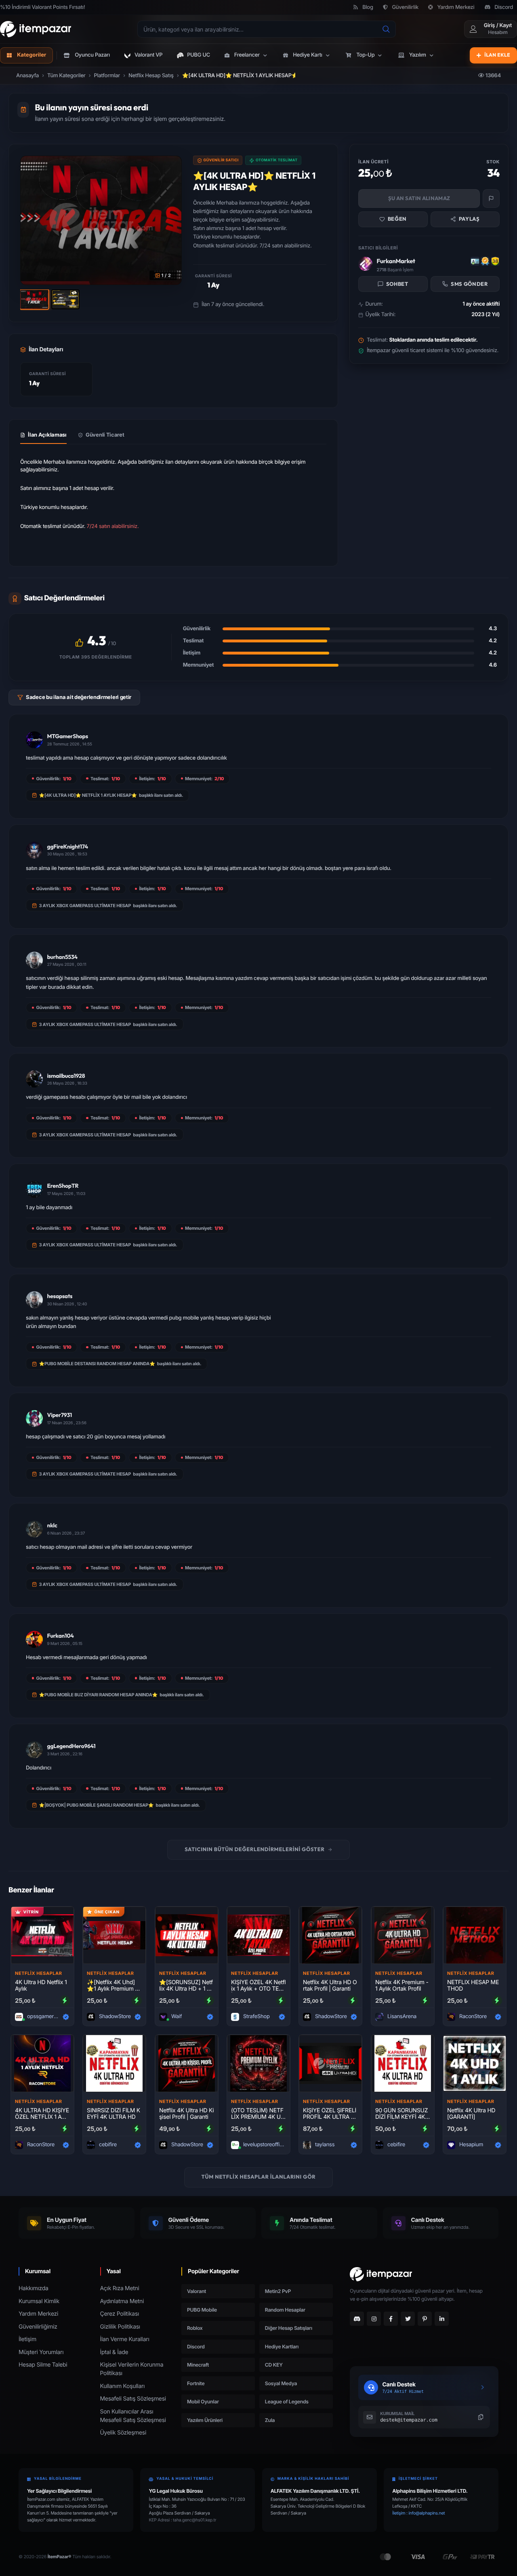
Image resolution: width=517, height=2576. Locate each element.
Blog (368, 7)
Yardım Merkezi (456, 7)
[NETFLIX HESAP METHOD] (475, 1935)
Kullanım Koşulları (123, 2386)
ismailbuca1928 (66, 1076)
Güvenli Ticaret (105, 435)
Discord (504, 7)
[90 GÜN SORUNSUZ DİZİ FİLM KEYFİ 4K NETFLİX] (403, 2063)
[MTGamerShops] (34, 740)
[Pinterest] (425, 2319)
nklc (52, 1525)
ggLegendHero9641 (71, 1746)
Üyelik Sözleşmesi (123, 2433)
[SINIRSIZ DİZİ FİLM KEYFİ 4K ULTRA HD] (114, 2063)
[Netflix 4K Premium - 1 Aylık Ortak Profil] (403, 1935)
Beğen (397, 219)
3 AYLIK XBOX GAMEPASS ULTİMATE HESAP (85, 906)
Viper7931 (60, 1415)
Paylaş (469, 219)
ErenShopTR (63, 1186)
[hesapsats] (34, 1300)
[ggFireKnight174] (34, 850)
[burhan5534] (34, 960)
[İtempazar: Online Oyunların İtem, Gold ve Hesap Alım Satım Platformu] (36, 29)
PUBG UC (199, 55)
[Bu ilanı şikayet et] (491, 198)
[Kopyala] (481, 2417)
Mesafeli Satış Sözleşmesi (133, 2399)
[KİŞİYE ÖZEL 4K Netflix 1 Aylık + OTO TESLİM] (258, 1935)
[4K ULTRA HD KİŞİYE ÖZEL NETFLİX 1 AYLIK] (42, 2063)
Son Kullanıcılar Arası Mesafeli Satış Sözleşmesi (133, 2416)
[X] (408, 2319)
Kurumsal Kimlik (39, 2301)
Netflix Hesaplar (39, 1973)
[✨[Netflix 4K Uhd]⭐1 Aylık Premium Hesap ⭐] (114, 1935)
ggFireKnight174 (68, 847)
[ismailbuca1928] (34, 1079)
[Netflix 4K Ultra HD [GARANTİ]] (475, 2063)
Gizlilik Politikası (120, 2327)
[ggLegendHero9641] (34, 1750)
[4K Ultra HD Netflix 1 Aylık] (42, 1935)
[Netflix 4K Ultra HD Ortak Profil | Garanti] (330, 1935)
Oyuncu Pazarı (92, 55)
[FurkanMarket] (365, 264)
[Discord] (357, 2319)
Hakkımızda (34, 2288)
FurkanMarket (396, 261)
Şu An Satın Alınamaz (419, 198)
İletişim (27, 2339)
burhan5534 (62, 957)
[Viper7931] (34, 1419)
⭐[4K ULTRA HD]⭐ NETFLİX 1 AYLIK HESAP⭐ (88, 795)
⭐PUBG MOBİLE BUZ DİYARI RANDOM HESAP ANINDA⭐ (98, 1695)
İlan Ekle (497, 55)
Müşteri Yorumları (41, 2352)
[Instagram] (374, 2319)
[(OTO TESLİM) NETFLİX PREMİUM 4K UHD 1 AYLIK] (258, 2063)
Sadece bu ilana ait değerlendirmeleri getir (79, 697)
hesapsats (60, 1296)
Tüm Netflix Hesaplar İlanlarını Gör (259, 2177)
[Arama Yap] (386, 29)
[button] (247, 55)
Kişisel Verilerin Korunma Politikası (132, 2369)
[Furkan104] (34, 1639)
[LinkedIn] (442, 2319)
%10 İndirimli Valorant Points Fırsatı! (42, 7)
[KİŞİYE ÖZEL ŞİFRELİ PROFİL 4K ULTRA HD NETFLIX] (330, 2063)
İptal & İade (114, 2352)
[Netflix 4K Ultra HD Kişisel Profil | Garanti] (187, 2063)
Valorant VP (148, 55)
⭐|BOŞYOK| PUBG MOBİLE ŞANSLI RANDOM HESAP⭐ (97, 1805)
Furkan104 (61, 1636)
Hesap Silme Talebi (43, 2365)
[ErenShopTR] (34, 1189)
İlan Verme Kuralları (125, 2339)
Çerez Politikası (120, 2314)
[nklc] (34, 1529)
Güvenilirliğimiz (38, 2327)
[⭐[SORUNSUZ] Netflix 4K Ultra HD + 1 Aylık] (187, 1935)
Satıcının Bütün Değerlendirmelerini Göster (254, 1850)
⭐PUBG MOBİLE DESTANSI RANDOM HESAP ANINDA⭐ (97, 1364)
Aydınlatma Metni (122, 2301)
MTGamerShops (68, 736)
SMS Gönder (469, 284)
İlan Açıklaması (47, 435)
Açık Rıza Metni (120, 2288)
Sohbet (397, 284)
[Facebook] (391, 2319)
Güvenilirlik (405, 7)
